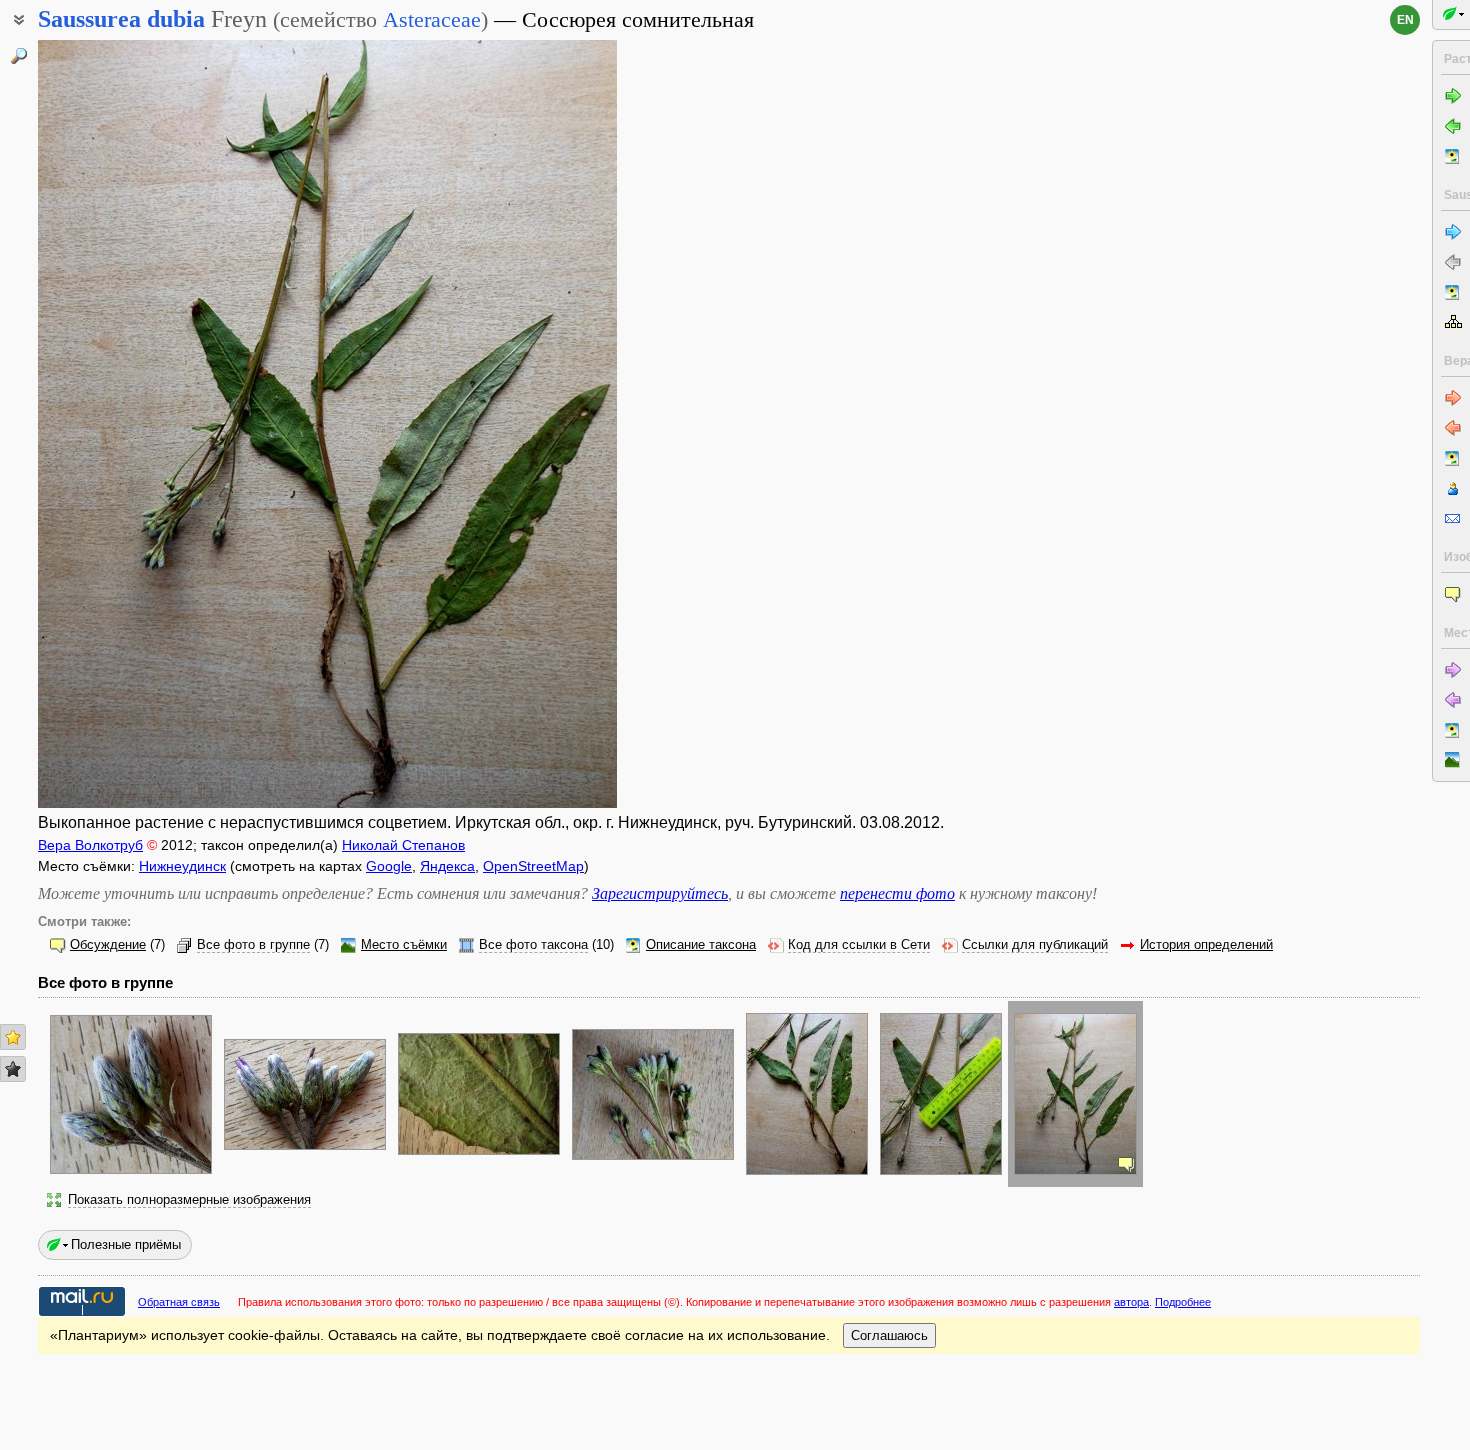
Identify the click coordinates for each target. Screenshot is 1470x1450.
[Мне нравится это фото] (13, 1037)
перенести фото (897, 893)
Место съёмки (404, 945)
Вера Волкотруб (90, 845)
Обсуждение (108, 945)
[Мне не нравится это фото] (13, 1069)
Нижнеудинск (182, 866)
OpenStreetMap (533, 866)
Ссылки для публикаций (1035, 945)
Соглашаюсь (889, 1335)
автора (1131, 1302)
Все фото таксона (533, 945)
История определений (1206, 945)
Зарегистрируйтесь (660, 893)
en (1405, 20)
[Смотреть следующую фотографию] (554, 424)
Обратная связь (179, 1302)
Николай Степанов (403, 845)
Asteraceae (432, 19)
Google (389, 866)
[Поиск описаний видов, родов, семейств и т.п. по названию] (19, 56)
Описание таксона (701, 945)
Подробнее (1183, 1302)
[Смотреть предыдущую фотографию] (101, 424)
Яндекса (447, 866)
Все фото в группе (253, 945)
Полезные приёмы (126, 1244)
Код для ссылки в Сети (859, 945)
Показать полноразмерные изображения (189, 1200)
